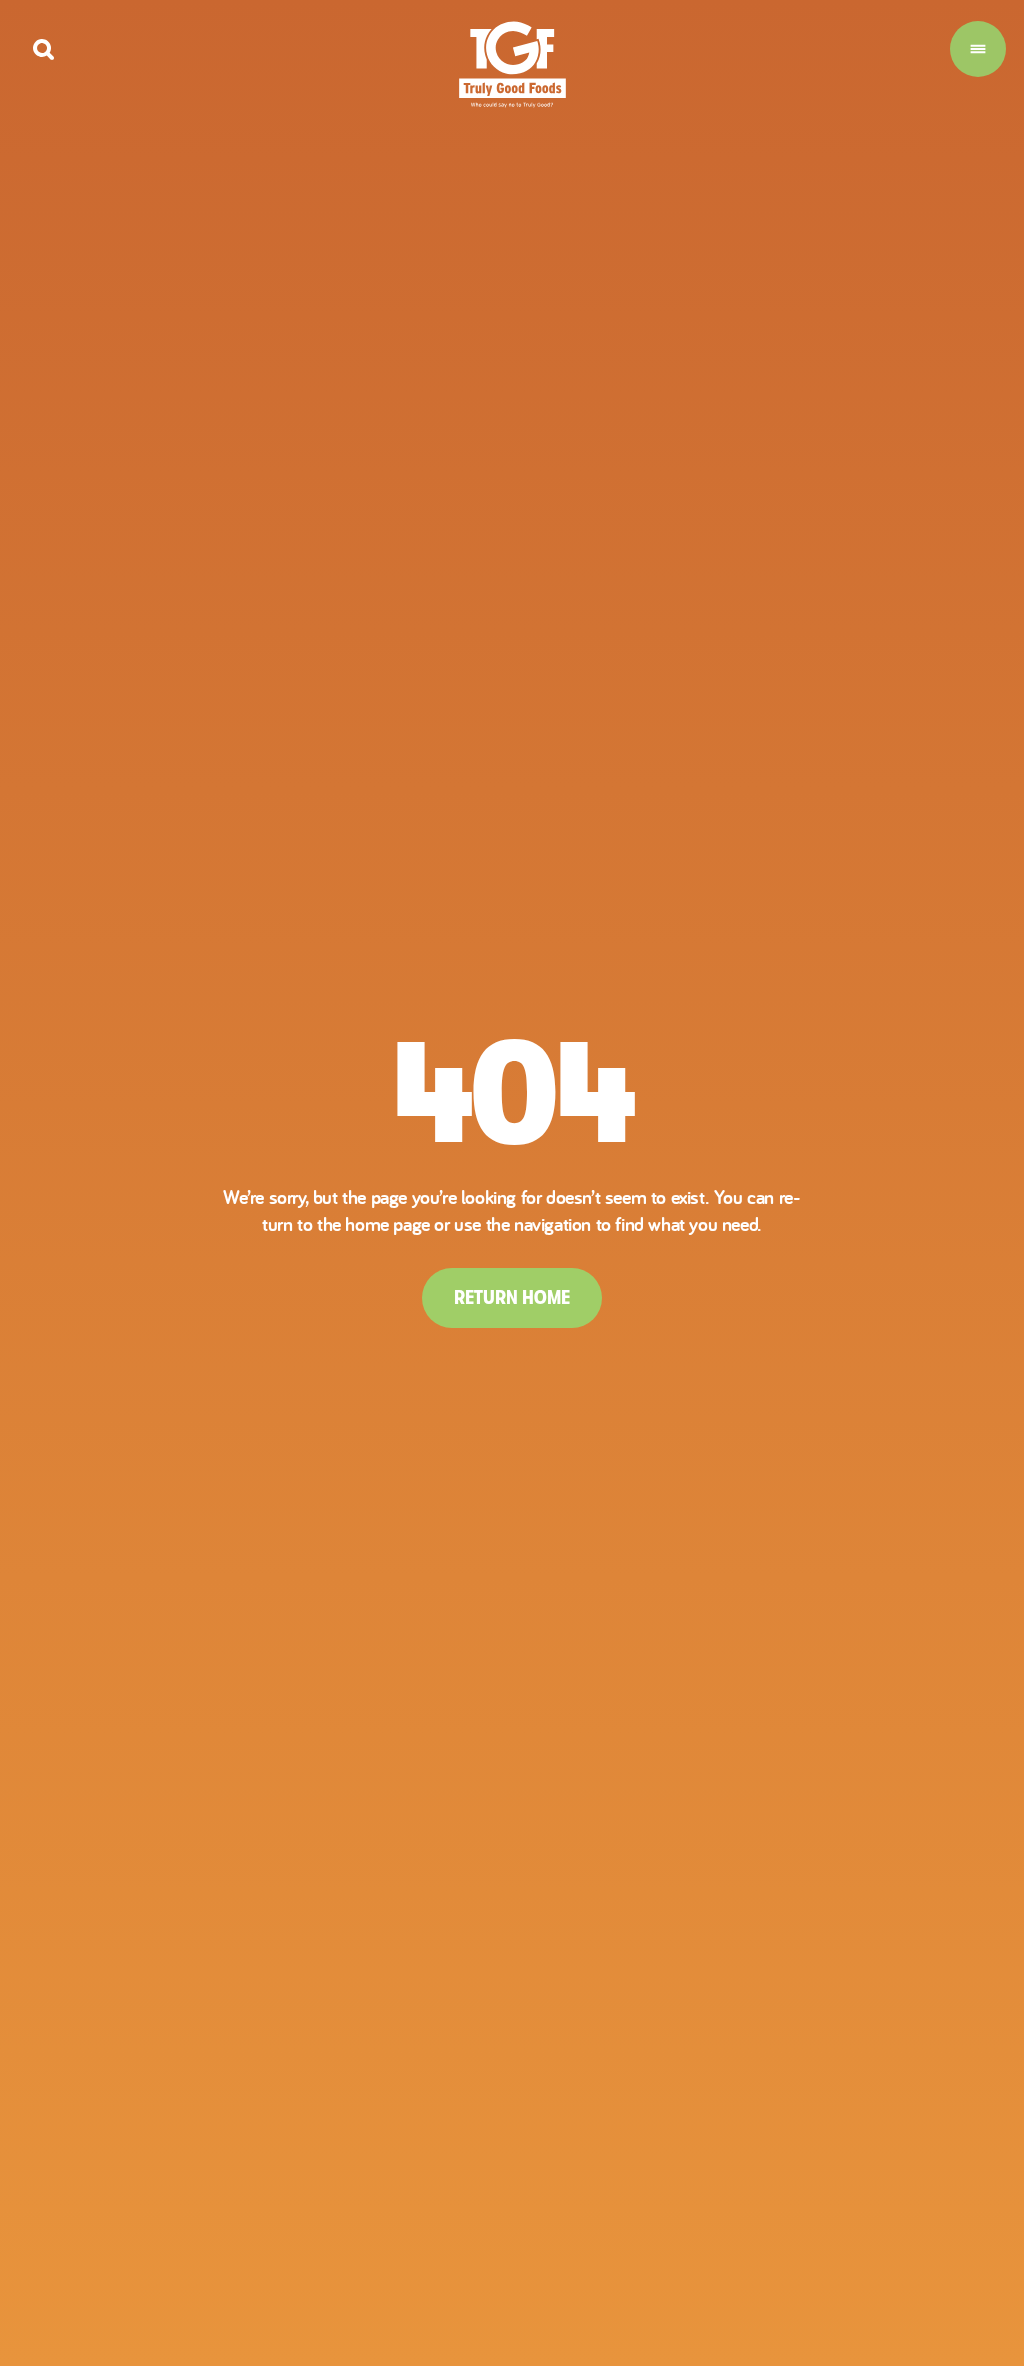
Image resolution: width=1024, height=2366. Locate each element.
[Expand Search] (43, 49)
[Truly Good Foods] (512, 64)
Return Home (512, 1297)
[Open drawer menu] (978, 49)
